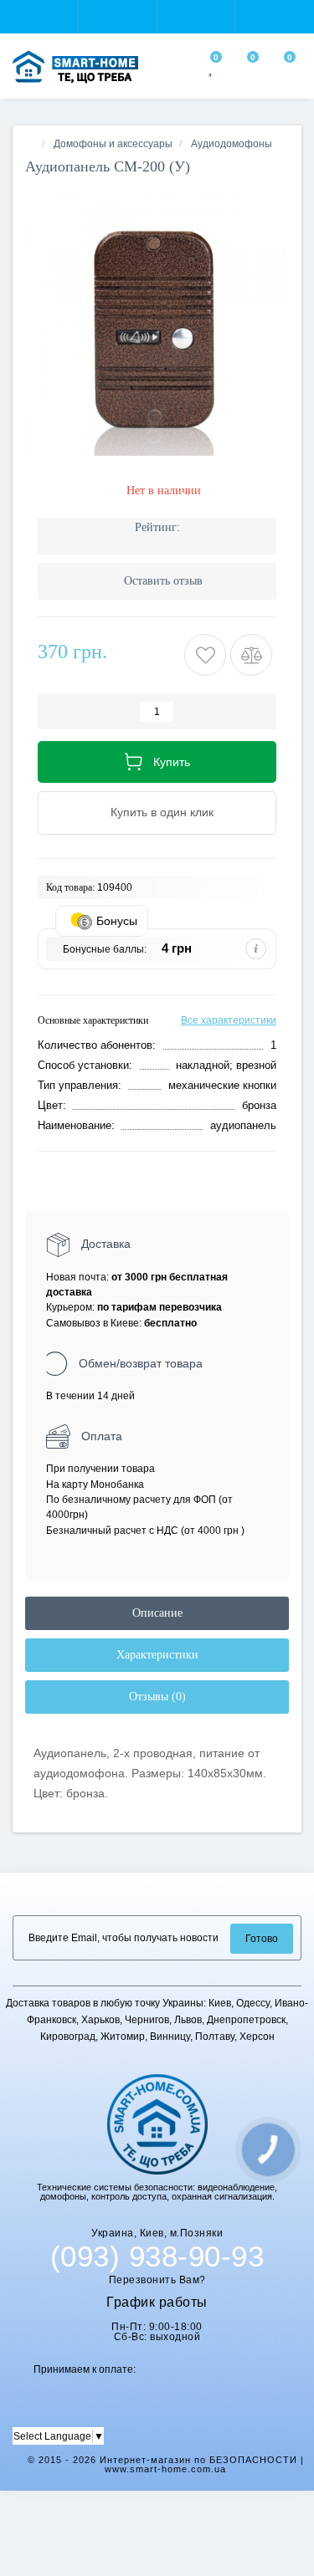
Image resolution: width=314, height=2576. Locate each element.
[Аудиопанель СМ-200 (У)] (157, 324)
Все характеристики (229, 1020)
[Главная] (30, 144)
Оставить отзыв (163, 581)
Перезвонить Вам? (157, 2280)
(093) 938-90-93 (157, 2257)
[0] (212, 69)
